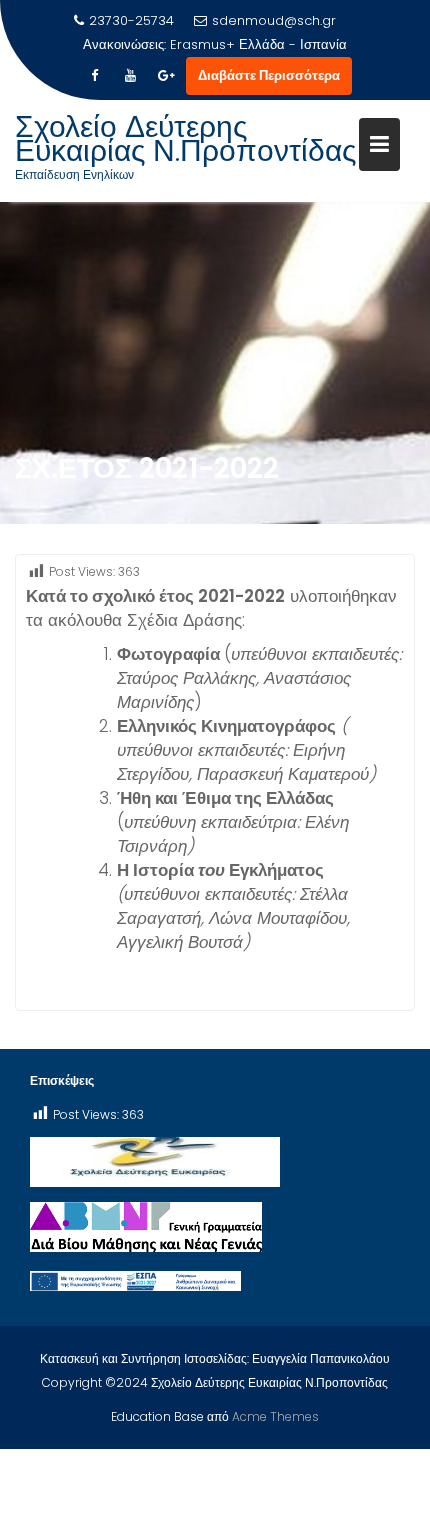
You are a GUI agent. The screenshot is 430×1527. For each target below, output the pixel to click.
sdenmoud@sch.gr (274, 20)
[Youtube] (130, 76)
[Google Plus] (166, 76)
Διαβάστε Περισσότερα (269, 75)
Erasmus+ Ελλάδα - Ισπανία (258, 44)
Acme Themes (275, 1416)
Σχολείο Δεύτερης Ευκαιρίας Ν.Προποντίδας (185, 138)
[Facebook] (94, 76)
